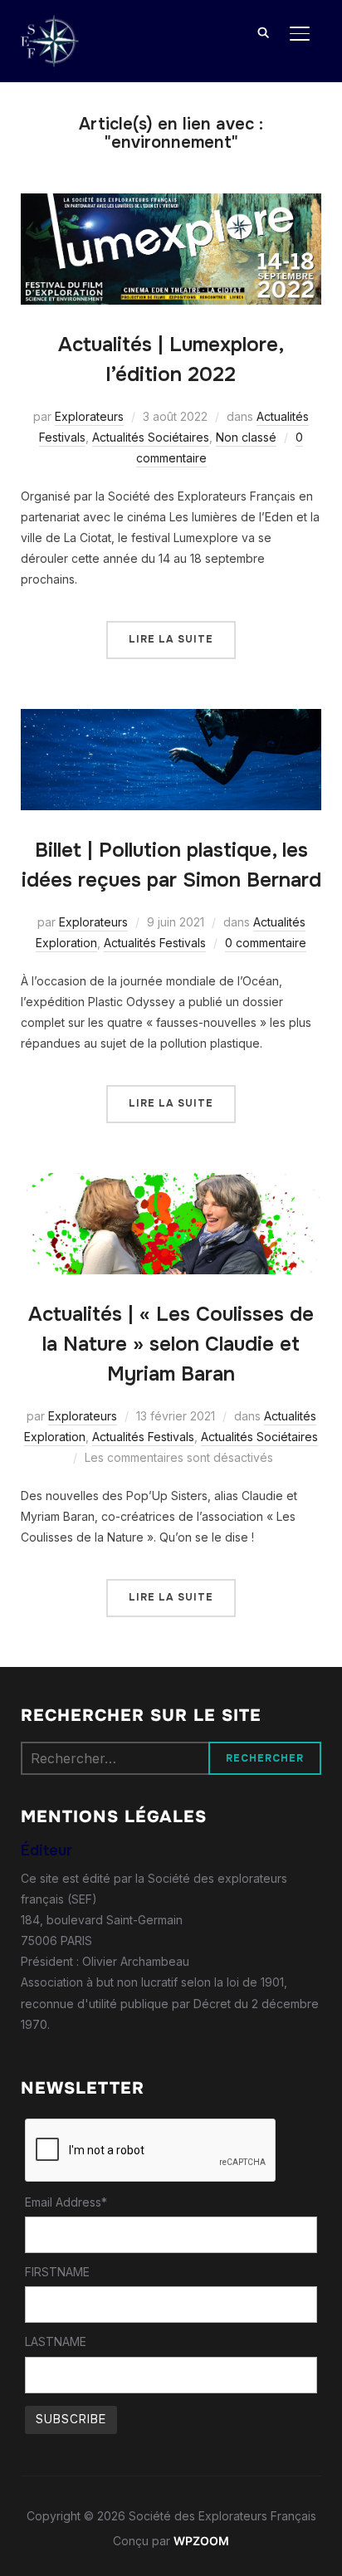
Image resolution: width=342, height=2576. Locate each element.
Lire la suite (171, 639)
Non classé (246, 437)
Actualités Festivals (155, 943)
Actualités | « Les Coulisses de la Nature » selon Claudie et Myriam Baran (171, 1344)
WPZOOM (201, 2541)
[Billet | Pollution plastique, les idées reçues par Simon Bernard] (171, 719)
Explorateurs (89, 416)
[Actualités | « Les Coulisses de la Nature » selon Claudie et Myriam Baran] (171, 1183)
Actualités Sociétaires (151, 437)
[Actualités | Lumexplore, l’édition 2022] (171, 204)
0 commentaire (266, 943)
